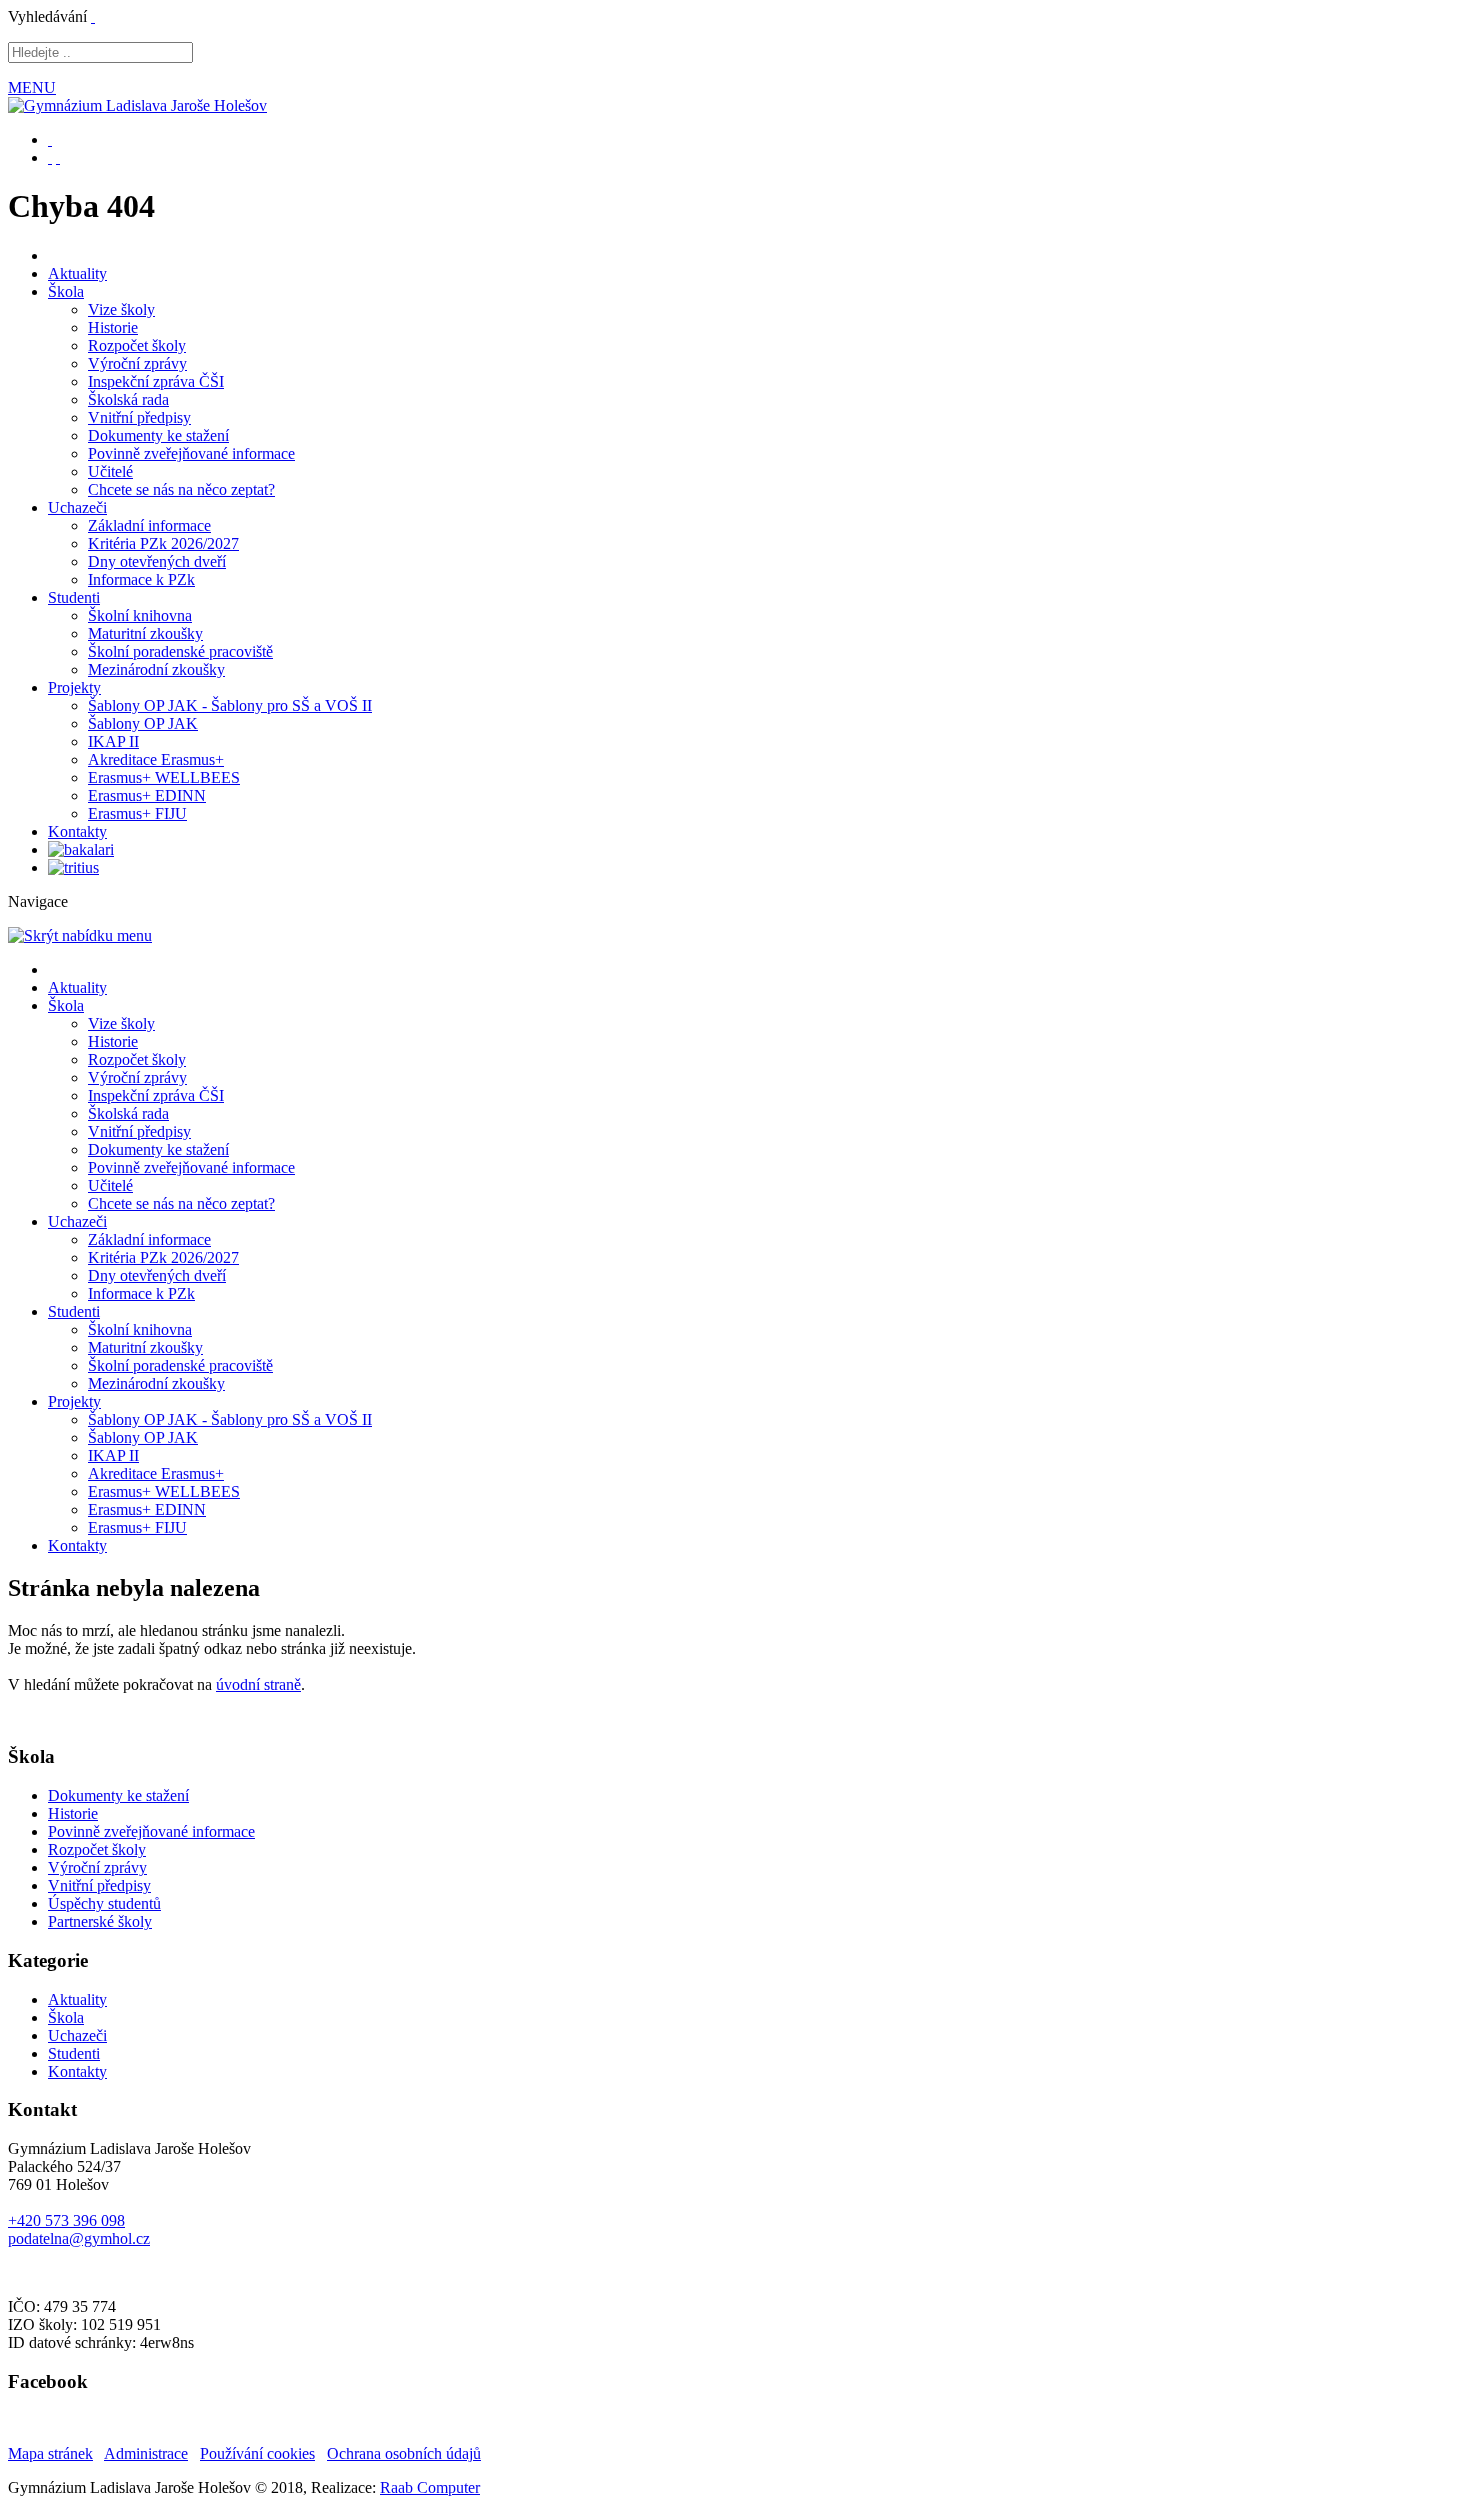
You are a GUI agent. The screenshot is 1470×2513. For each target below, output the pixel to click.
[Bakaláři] (81, 849)
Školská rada (128, 399)
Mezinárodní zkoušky (156, 669)
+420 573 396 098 (66, 2220)
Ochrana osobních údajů (404, 2453)
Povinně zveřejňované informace (191, 453)
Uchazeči (77, 507)
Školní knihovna (140, 615)
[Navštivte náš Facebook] (50, 157)
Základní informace (149, 525)
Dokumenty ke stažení (158, 435)
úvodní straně (258, 1684)
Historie (113, 327)
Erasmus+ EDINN (147, 795)
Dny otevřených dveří (157, 561)
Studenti (74, 597)
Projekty (74, 687)
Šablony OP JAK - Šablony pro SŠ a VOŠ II (230, 705)
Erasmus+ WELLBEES (164, 777)
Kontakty (77, 831)
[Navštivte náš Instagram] (58, 157)
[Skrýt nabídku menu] (93, 16)
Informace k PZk (141, 579)
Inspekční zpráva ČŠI (156, 381)
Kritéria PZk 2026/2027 (163, 543)
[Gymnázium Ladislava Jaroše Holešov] (137, 105)
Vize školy (121, 309)
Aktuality (77, 273)
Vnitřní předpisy (139, 417)
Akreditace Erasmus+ (156, 759)
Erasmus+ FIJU (137, 813)
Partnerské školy (100, 1921)
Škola (66, 291)
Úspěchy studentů (104, 1903)
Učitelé (110, 471)
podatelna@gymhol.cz (79, 2238)
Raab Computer (430, 2487)
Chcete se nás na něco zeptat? (181, 489)
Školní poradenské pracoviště (180, 651)
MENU (32, 87)
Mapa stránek (50, 2453)
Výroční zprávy (137, 363)
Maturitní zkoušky (145, 633)
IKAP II (113, 741)
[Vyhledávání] (50, 139)
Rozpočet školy (137, 345)
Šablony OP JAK (143, 723)
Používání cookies (257, 2453)
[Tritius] (73, 867)
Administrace (146, 2453)
